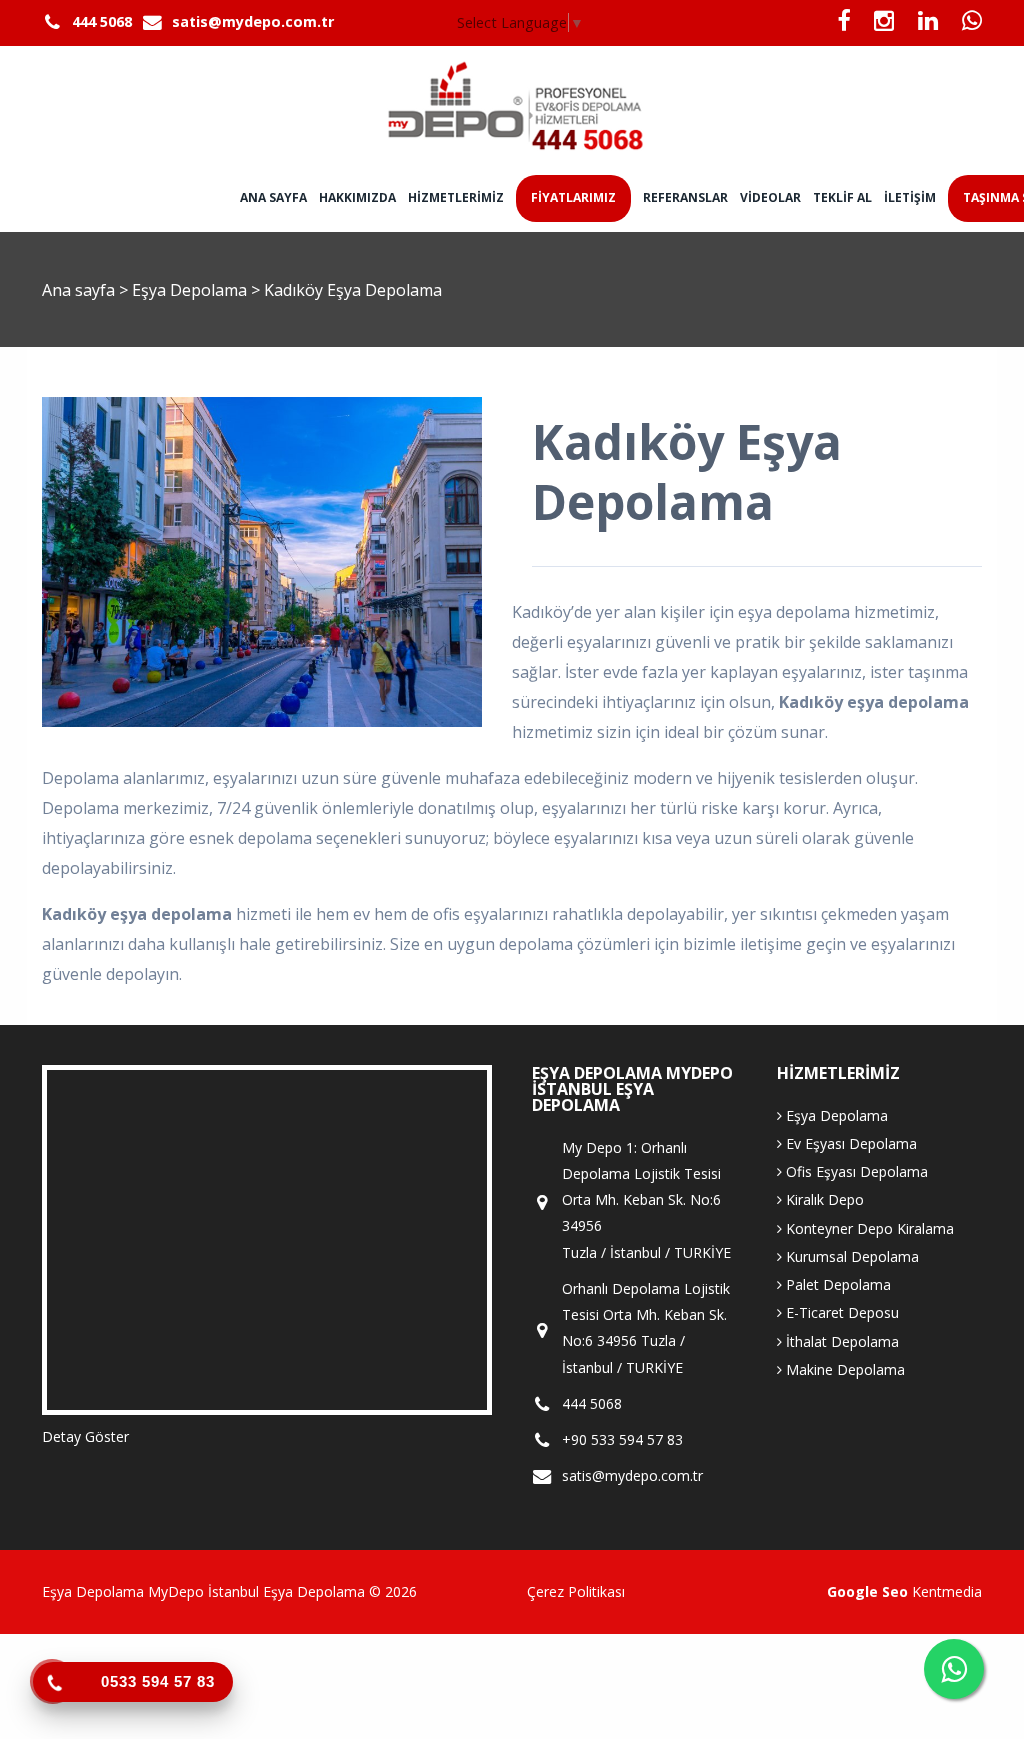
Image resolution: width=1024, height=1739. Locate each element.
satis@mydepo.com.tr (253, 21)
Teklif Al (842, 197)
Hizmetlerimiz (456, 197)
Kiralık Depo (823, 1199)
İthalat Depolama (840, 1341)
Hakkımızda (357, 197)
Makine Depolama (843, 1369)
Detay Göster (85, 1436)
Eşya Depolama (191, 290)
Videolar (770, 197)
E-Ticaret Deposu (840, 1312)
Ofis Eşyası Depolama (855, 1171)
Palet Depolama (836, 1284)
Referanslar (685, 197)
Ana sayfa (273, 197)
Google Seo (867, 1591)
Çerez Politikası (576, 1591)
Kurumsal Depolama (850, 1256)
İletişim (910, 197)
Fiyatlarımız (573, 197)
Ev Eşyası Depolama (849, 1143)
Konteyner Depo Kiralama (868, 1228)
